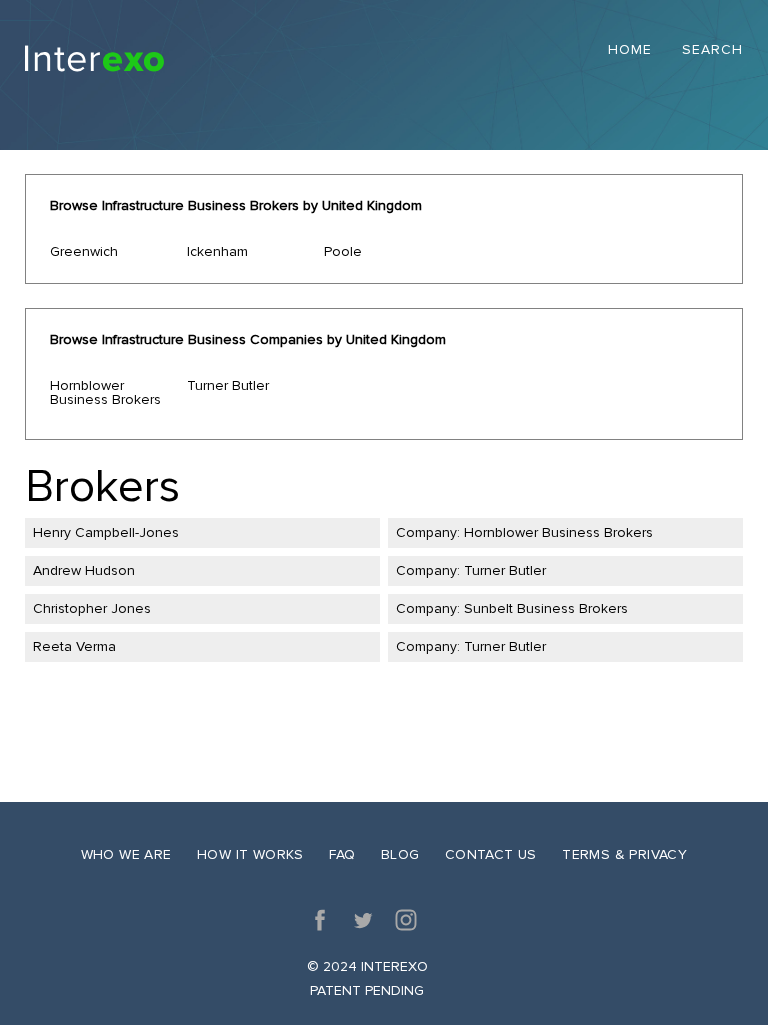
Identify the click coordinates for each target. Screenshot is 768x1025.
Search (712, 50)
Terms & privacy (624, 854)
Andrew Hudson (84, 570)
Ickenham (217, 251)
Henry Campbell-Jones (106, 532)
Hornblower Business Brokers (105, 392)
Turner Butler (228, 385)
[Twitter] (363, 920)
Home (630, 50)
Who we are (126, 854)
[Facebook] (320, 920)
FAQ (342, 854)
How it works (250, 854)
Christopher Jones (92, 608)
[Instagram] (406, 920)
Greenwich (84, 251)
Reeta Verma (74, 646)
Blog (400, 854)
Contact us (491, 854)
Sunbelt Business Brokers (546, 608)
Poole (343, 251)
